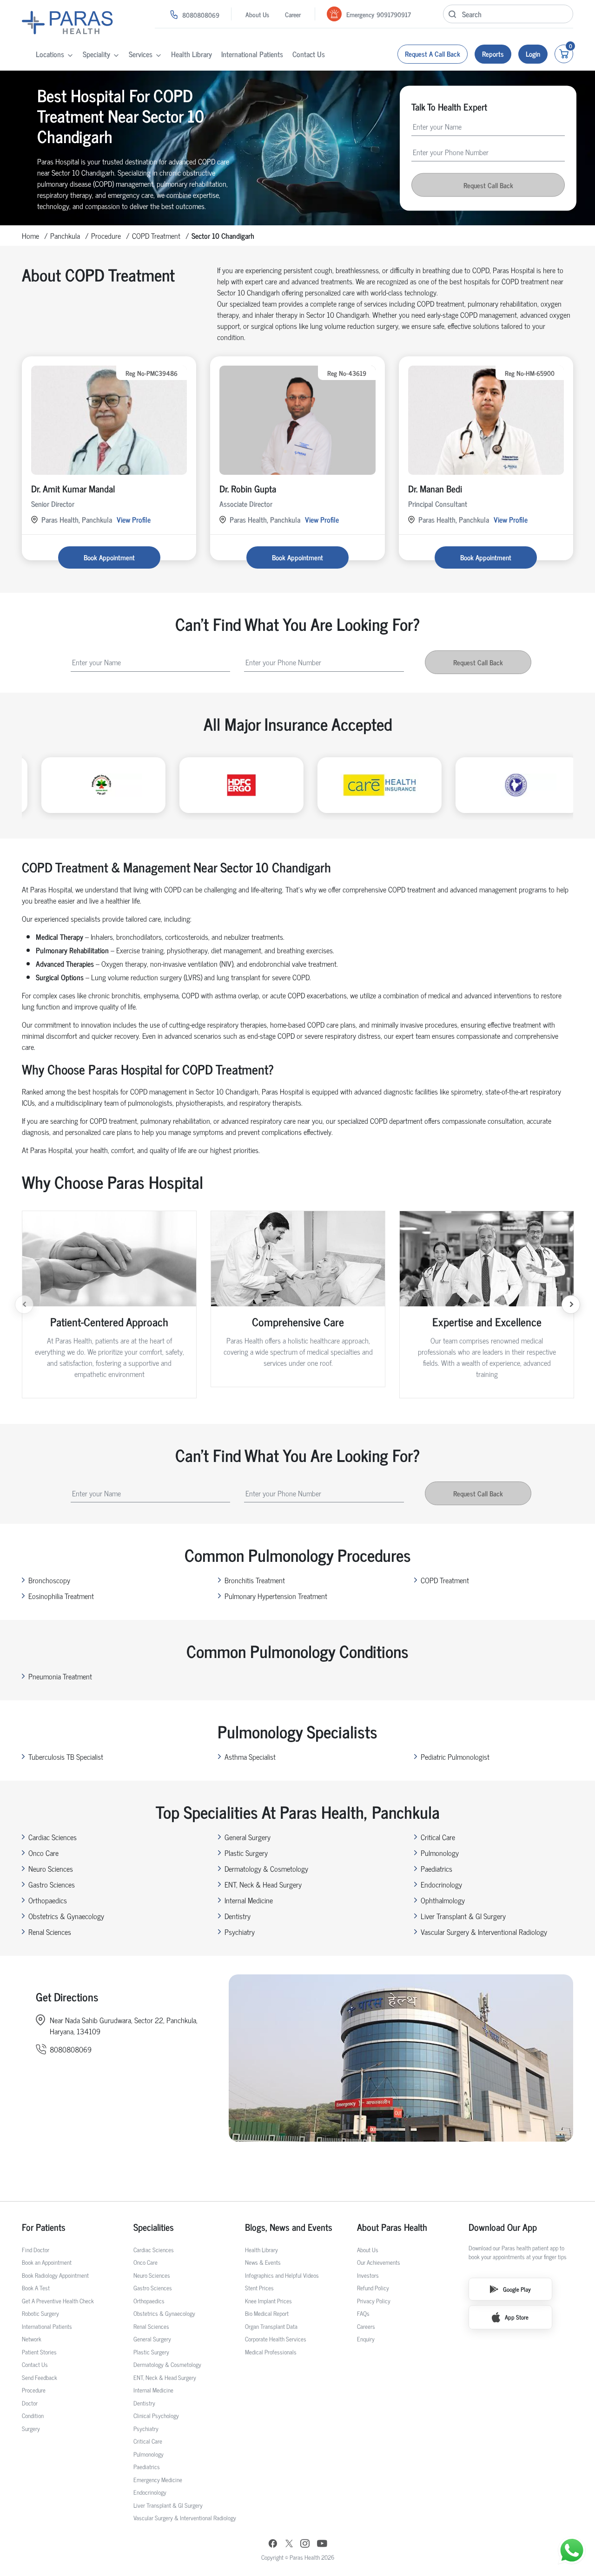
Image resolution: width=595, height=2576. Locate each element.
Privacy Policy (374, 2301)
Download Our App (503, 2227)
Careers (366, 2326)
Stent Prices (259, 2288)
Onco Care (43, 1853)
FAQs (363, 2313)
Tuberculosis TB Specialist (66, 1757)
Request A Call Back (433, 54)
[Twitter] (289, 2545)
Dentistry (238, 1916)
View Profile (134, 519)
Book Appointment (109, 557)
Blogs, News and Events (289, 2227)
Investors (368, 2275)
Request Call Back (488, 185)
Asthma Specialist (250, 1757)
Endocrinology (441, 1884)
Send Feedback (40, 2377)
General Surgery (248, 1837)
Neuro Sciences (51, 1868)
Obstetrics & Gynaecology (66, 1916)
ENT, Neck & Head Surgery (263, 1884)
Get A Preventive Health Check (58, 2301)
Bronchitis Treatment (255, 1580)
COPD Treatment (156, 236)
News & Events (263, 2262)
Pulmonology (440, 1853)
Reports (493, 54)
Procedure (106, 236)
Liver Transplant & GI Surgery (463, 1916)
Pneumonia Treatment (60, 1676)
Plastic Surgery (246, 1853)
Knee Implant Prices (268, 2301)
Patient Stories (39, 2352)
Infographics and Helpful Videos (282, 2275)
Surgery (31, 2429)
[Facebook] (273, 2545)
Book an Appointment (47, 2262)
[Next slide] (571, 1304)
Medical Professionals (271, 2352)
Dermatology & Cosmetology (266, 1868)
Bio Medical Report (267, 2313)
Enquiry (366, 2339)
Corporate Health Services (276, 2339)
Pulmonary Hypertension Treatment (276, 1596)
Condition (33, 2415)
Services (141, 54)
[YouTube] (322, 2545)
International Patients (252, 54)
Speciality (96, 54)
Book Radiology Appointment (55, 2275)
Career (293, 14)
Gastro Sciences (52, 1884)
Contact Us (309, 54)
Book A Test (36, 2288)
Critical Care (438, 1837)
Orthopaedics (48, 1900)
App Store (517, 2317)
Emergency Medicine (158, 2480)
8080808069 (201, 15)
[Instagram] (305, 2544)
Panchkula (65, 236)
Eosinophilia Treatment (61, 1596)
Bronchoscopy (49, 1580)
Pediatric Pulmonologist (455, 1757)
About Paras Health (392, 2227)
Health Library (192, 54)
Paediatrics (436, 1868)
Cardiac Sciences (53, 1837)
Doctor (30, 2403)
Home (30, 236)
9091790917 (394, 14)
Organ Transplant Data (271, 2326)
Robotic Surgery (40, 2313)
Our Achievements (379, 2262)
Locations (50, 54)
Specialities (154, 2227)
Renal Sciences (50, 1932)
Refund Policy (373, 2288)
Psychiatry (240, 1932)
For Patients (44, 2227)
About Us (257, 14)
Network (32, 2339)
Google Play (517, 2289)
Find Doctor (36, 2250)
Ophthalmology (443, 1900)
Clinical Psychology (156, 2415)
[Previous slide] (24, 1304)
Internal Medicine (249, 1900)
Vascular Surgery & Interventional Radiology (484, 1932)
